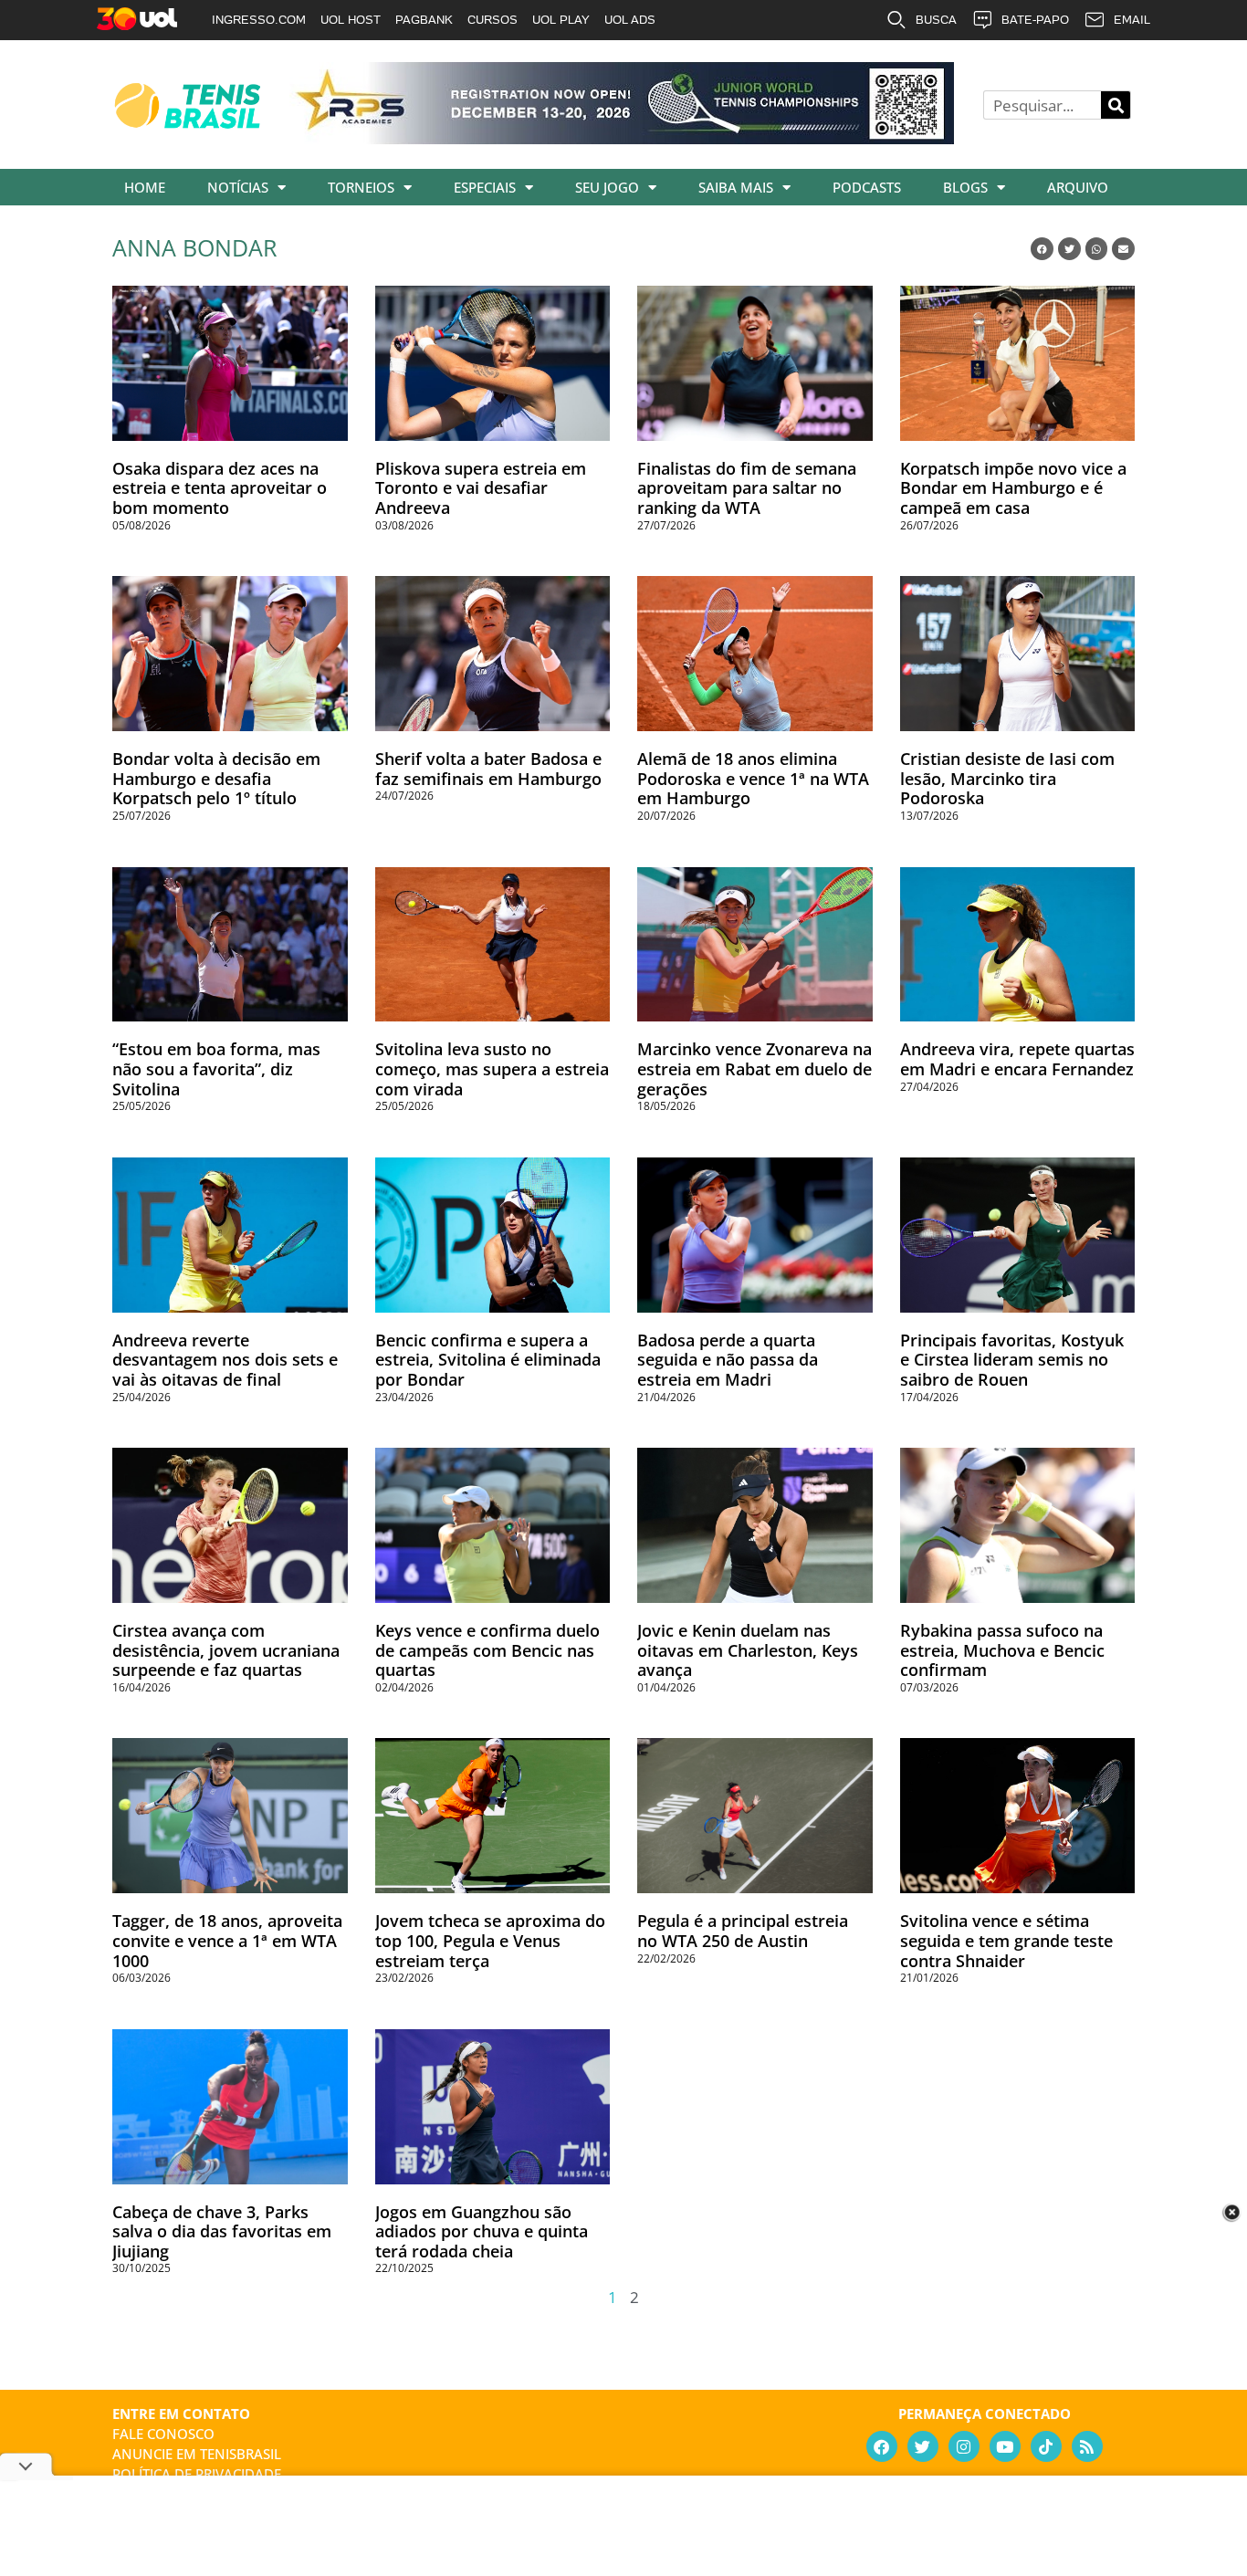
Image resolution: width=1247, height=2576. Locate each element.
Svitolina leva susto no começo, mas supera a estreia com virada (492, 1068)
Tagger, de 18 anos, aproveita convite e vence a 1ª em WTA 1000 (227, 1940)
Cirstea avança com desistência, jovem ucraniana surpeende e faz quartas (226, 1650)
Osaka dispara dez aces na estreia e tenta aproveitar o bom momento (220, 488)
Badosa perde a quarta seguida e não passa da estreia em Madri (728, 1360)
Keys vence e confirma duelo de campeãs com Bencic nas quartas (487, 1650)
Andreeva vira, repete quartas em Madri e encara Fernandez (1017, 1059)
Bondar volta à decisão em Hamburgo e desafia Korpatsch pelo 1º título (216, 778)
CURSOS (493, 20)
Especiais (485, 187)
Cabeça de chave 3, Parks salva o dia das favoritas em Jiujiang (222, 2231)
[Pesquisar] (1116, 105)
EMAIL (1132, 20)
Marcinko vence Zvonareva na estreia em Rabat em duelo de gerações (754, 1068)
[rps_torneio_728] (622, 138)
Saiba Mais (736, 187)
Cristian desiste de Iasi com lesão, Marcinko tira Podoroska (1007, 778)
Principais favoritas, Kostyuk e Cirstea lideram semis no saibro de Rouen (1012, 1360)
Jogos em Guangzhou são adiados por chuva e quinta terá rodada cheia (482, 2231)
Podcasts (867, 187)
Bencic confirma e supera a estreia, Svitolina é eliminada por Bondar (488, 1360)
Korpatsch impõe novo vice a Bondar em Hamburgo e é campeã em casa (1013, 488)
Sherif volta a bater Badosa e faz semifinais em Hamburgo (488, 769)
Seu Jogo (607, 187)
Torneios (361, 187)
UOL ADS (630, 20)
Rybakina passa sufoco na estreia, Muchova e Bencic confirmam (1002, 1650)
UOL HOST (351, 20)
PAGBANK (424, 20)
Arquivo (1078, 187)
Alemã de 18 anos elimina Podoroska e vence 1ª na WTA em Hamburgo (753, 778)
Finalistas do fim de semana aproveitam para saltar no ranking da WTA (747, 488)
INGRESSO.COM (259, 20)
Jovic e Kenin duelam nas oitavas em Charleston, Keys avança (748, 1650)
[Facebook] (882, 2446)
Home (145, 187)
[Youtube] (1005, 2446)
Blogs (965, 187)
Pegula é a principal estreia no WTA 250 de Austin (743, 1931)
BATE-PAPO (1035, 20)
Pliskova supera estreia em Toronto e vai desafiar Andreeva (481, 488)
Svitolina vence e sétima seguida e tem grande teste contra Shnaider (1006, 1940)
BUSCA (936, 20)
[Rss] (1087, 2446)
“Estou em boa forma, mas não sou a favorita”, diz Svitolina (216, 1068)
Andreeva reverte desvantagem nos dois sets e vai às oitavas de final (225, 1360)
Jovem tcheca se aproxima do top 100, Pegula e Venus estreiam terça (490, 1940)
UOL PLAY (561, 20)
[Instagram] (964, 2446)
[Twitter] (923, 2446)
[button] (1042, 249)
